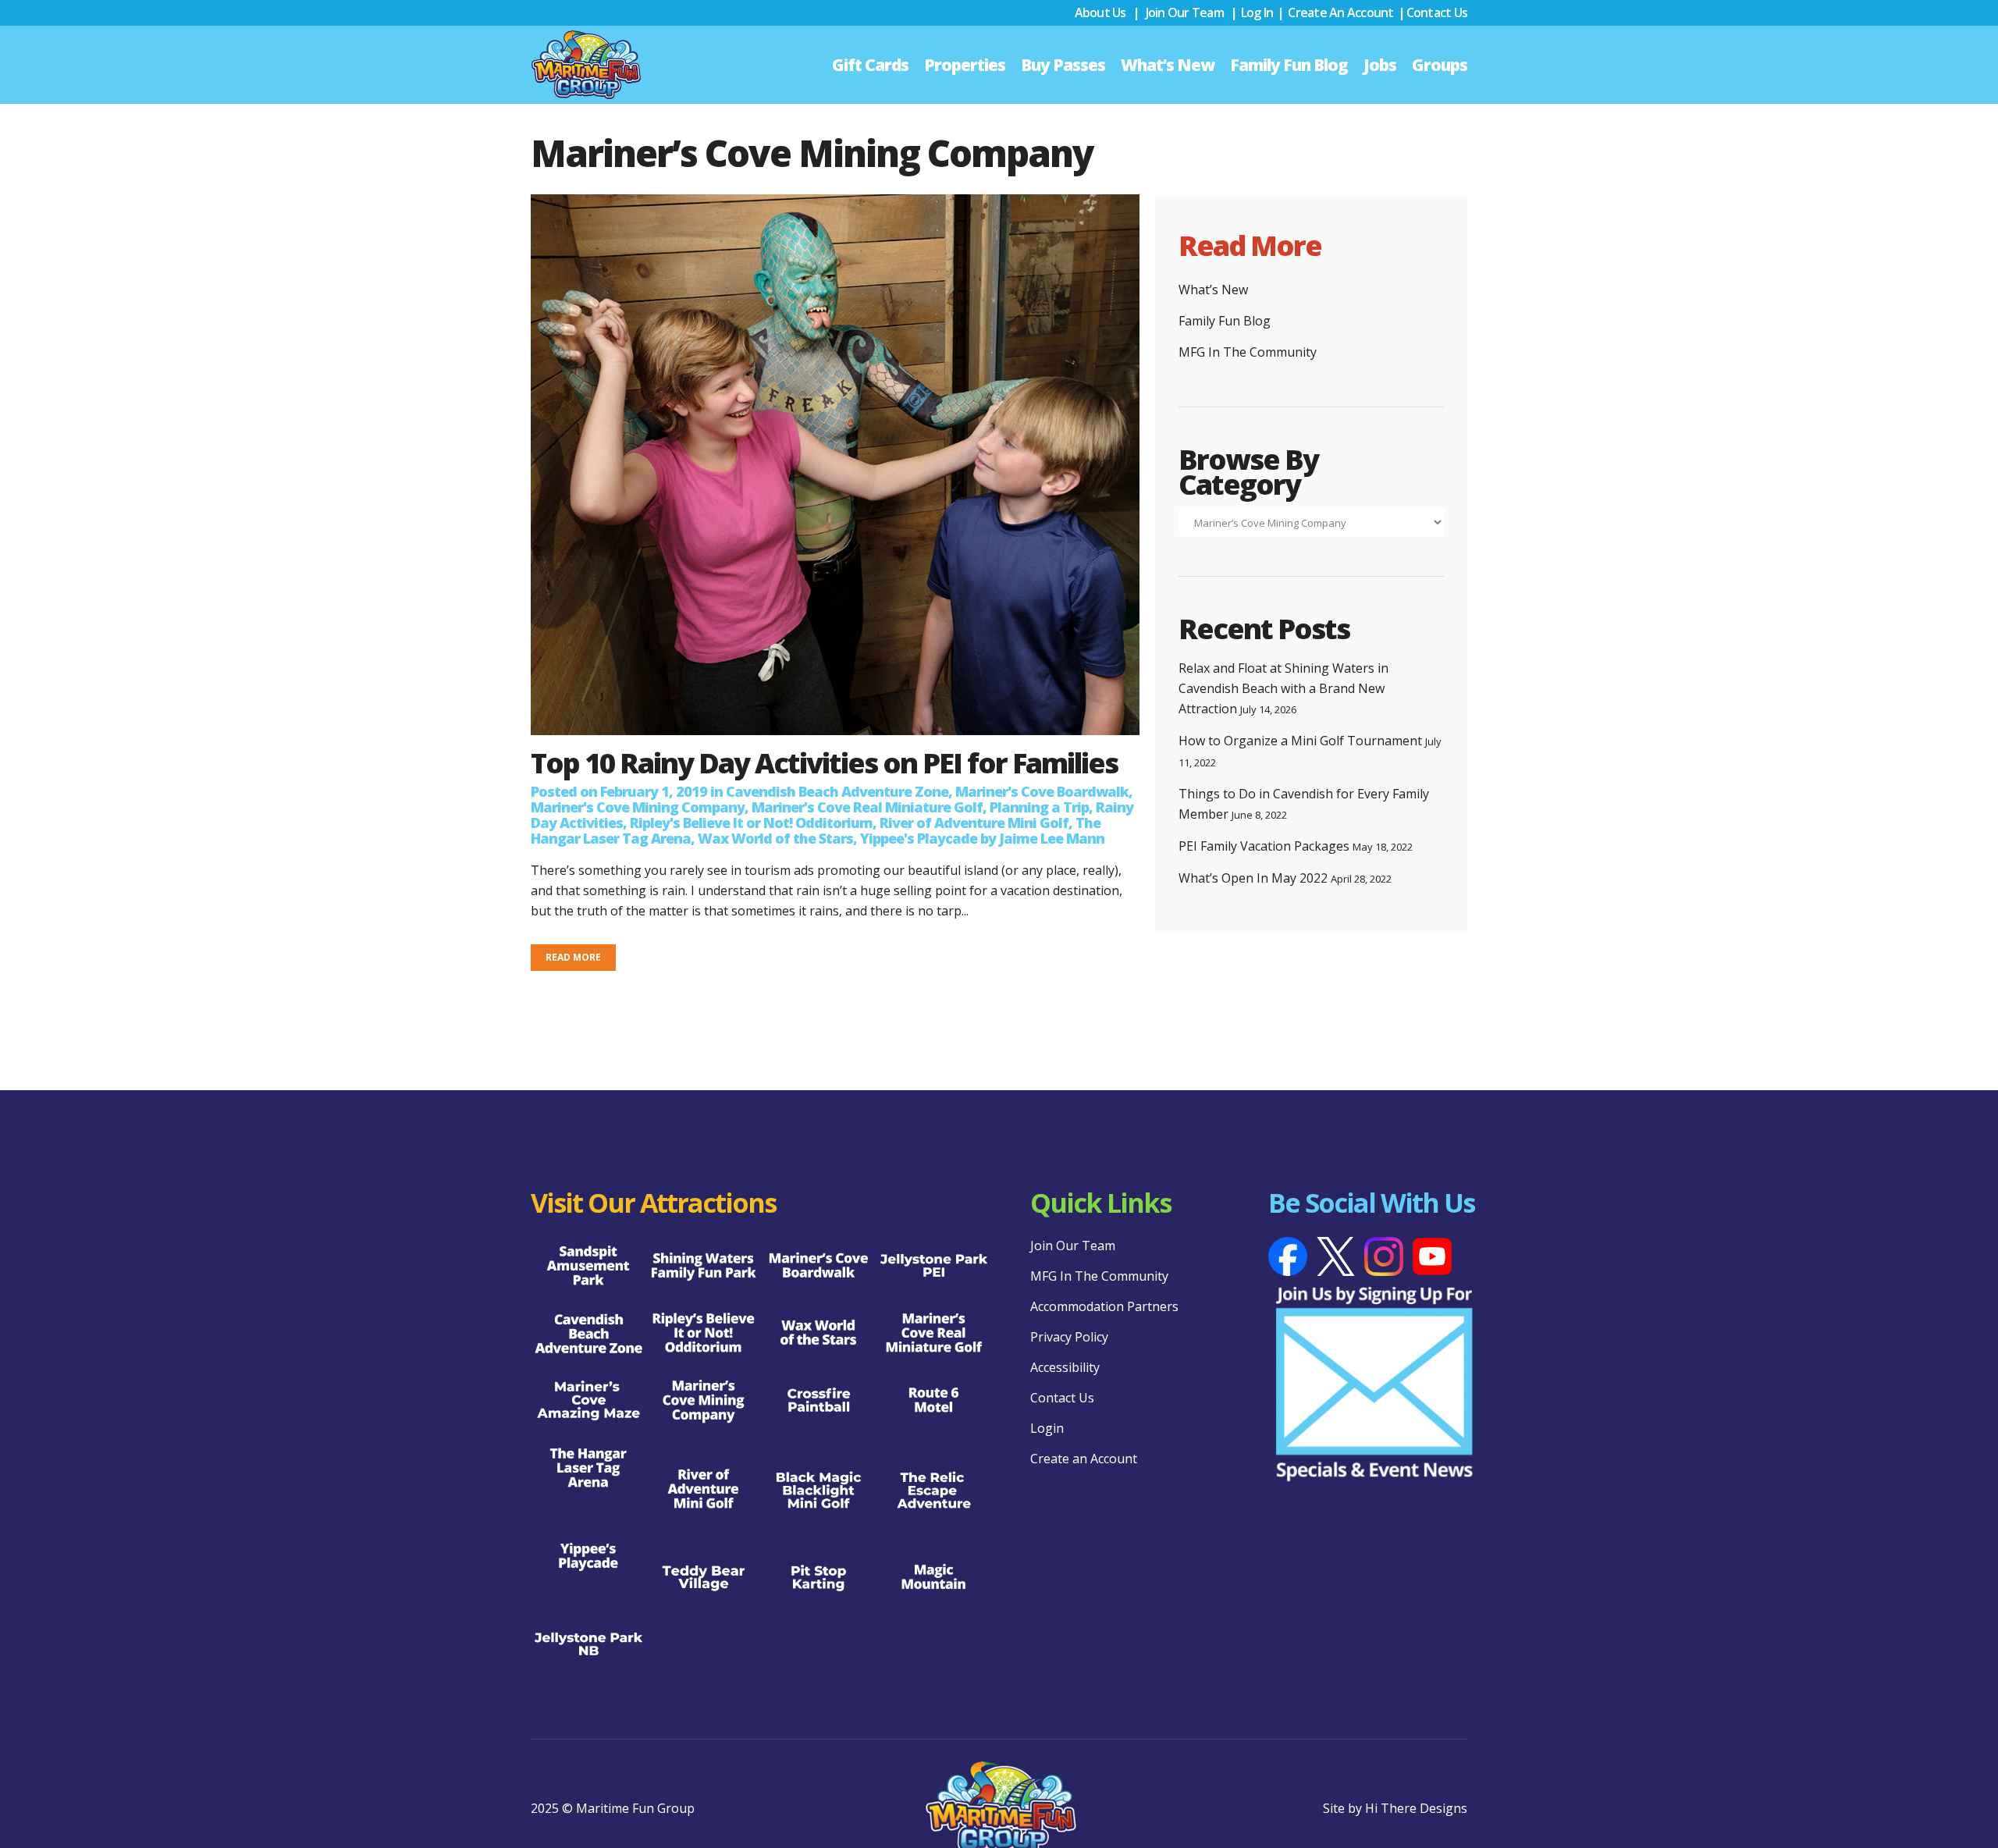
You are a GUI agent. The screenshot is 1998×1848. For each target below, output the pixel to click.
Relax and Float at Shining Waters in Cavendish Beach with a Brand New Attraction (1283, 688)
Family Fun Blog (1225, 321)
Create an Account (1340, 12)
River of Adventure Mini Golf (974, 823)
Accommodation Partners (1104, 1306)
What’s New (1213, 290)
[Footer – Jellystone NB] (588, 1645)
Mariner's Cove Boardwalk (1042, 791)
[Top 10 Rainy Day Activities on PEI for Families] (835, 465)
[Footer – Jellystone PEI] (934, 1267)
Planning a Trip (1039, 807)
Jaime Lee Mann (1052, 838)
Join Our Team (1185, 12)
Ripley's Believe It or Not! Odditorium (751, 823)
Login (1047, 1428)
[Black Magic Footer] (819, 1490)
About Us (1100, 12)
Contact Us (1437, 12)
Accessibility (1065, 1367)
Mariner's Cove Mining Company (638, 807)
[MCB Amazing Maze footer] (588, 1401)
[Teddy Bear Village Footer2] (704, 1578)
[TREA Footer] (934, 1490)
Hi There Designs (1416, 1808)
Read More (573, 957)
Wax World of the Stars (775, 838)
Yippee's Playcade (919, 838)
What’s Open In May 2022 (1253, 878)
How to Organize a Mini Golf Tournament (1300, 741)
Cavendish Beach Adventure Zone (837, 791)
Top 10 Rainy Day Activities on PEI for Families (824, 763)
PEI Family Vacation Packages (1264, 846)
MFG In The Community (1248, 352)
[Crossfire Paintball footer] (819, 1401)
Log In (1257, 12)
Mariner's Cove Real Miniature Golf (867, 807)
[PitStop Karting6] (819, 1578)
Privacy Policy (1069, 1337)
